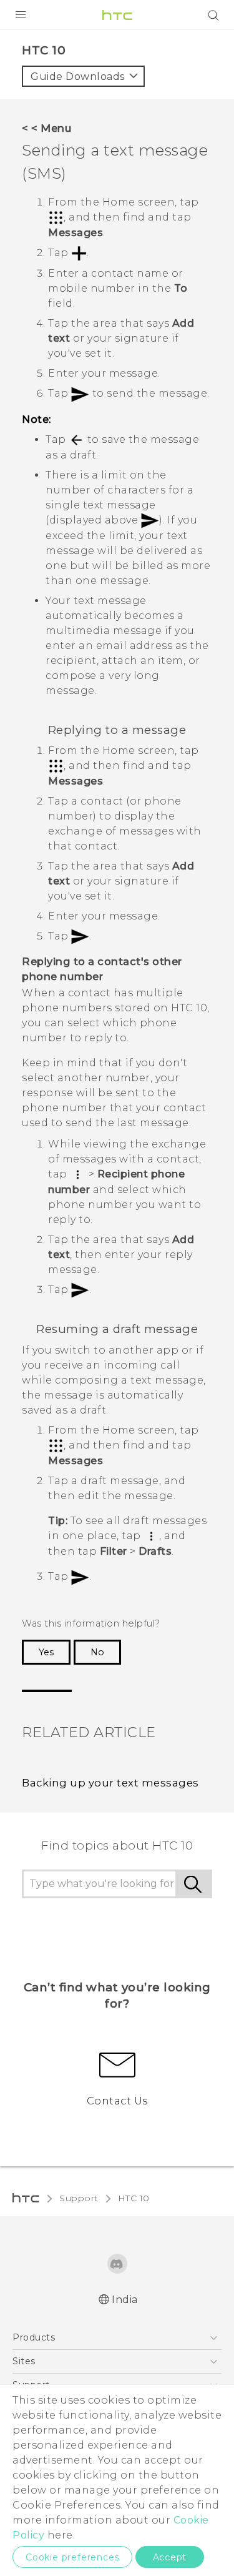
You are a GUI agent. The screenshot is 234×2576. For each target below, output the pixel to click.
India (125, 2300)
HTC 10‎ (134, 2198)
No (97, 1652)
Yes (46, 1652)
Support (79, 2198)
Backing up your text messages (110, 1783)
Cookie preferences (72, 2557)
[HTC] (117, 15)
